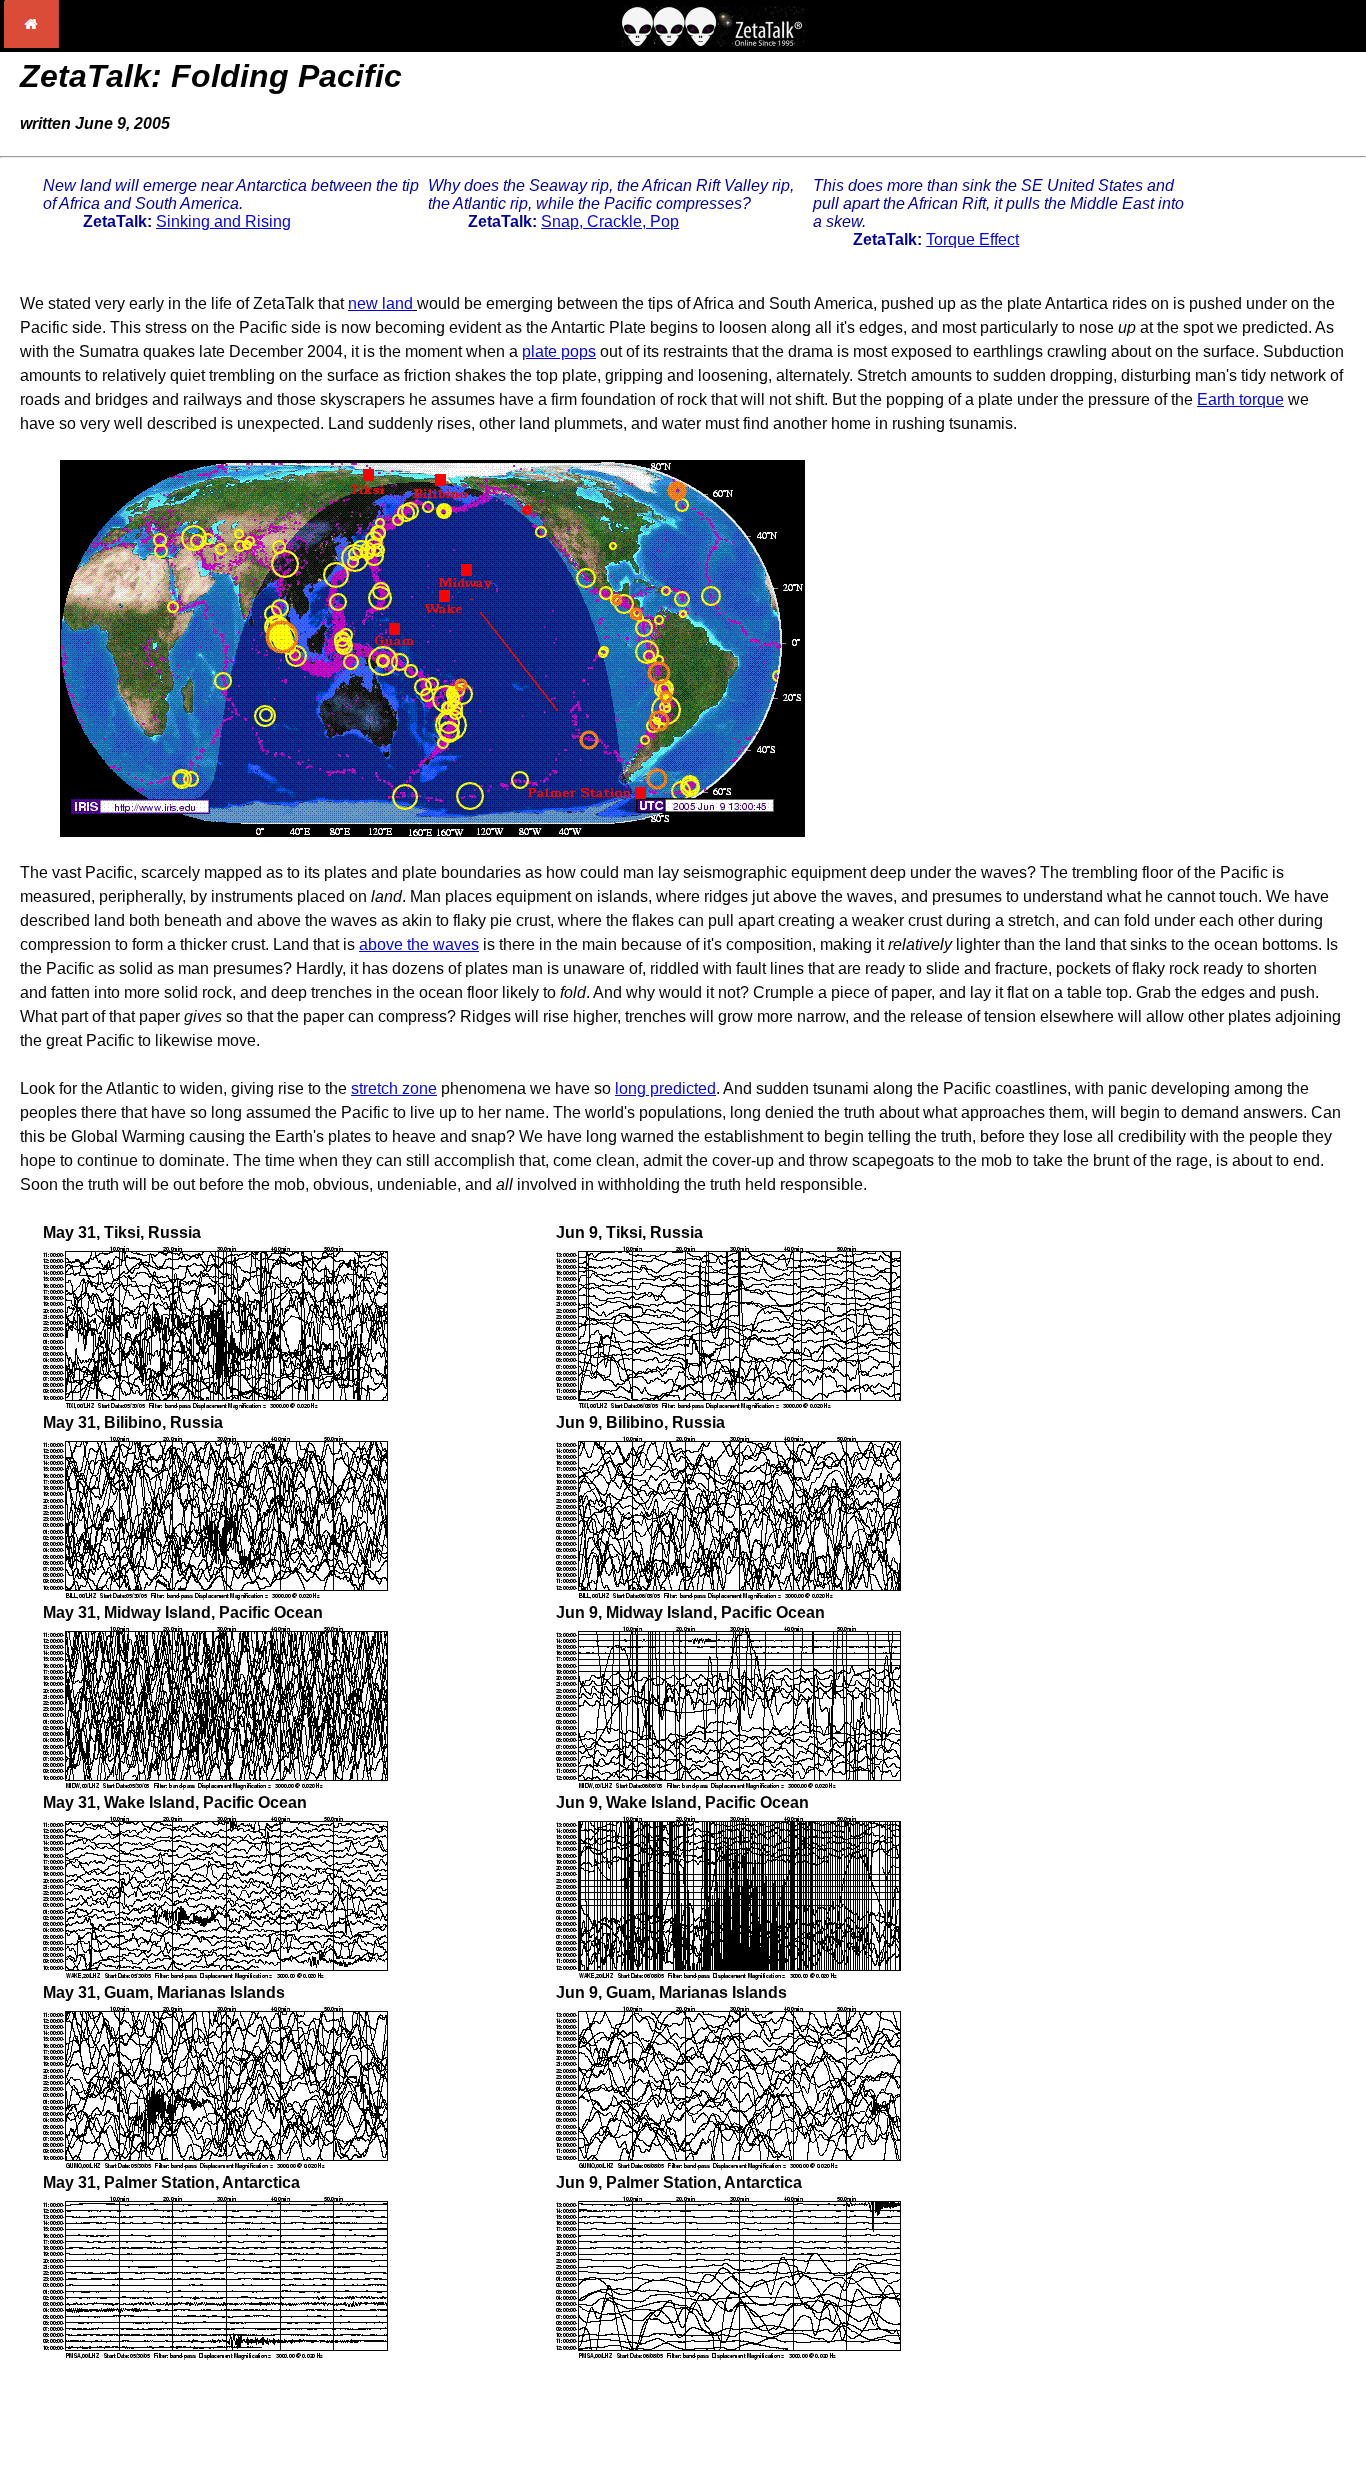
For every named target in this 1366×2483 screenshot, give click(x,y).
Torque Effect (972, 239)
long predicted (665, 1088)
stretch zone (394, 1088)
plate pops (559, 351)
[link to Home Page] (31, 42)
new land (380, 303)
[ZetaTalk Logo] (713, 41)
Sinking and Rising (223, 221)
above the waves (419, 944)
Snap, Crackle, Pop (610, 221)
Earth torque (1240, 399)
